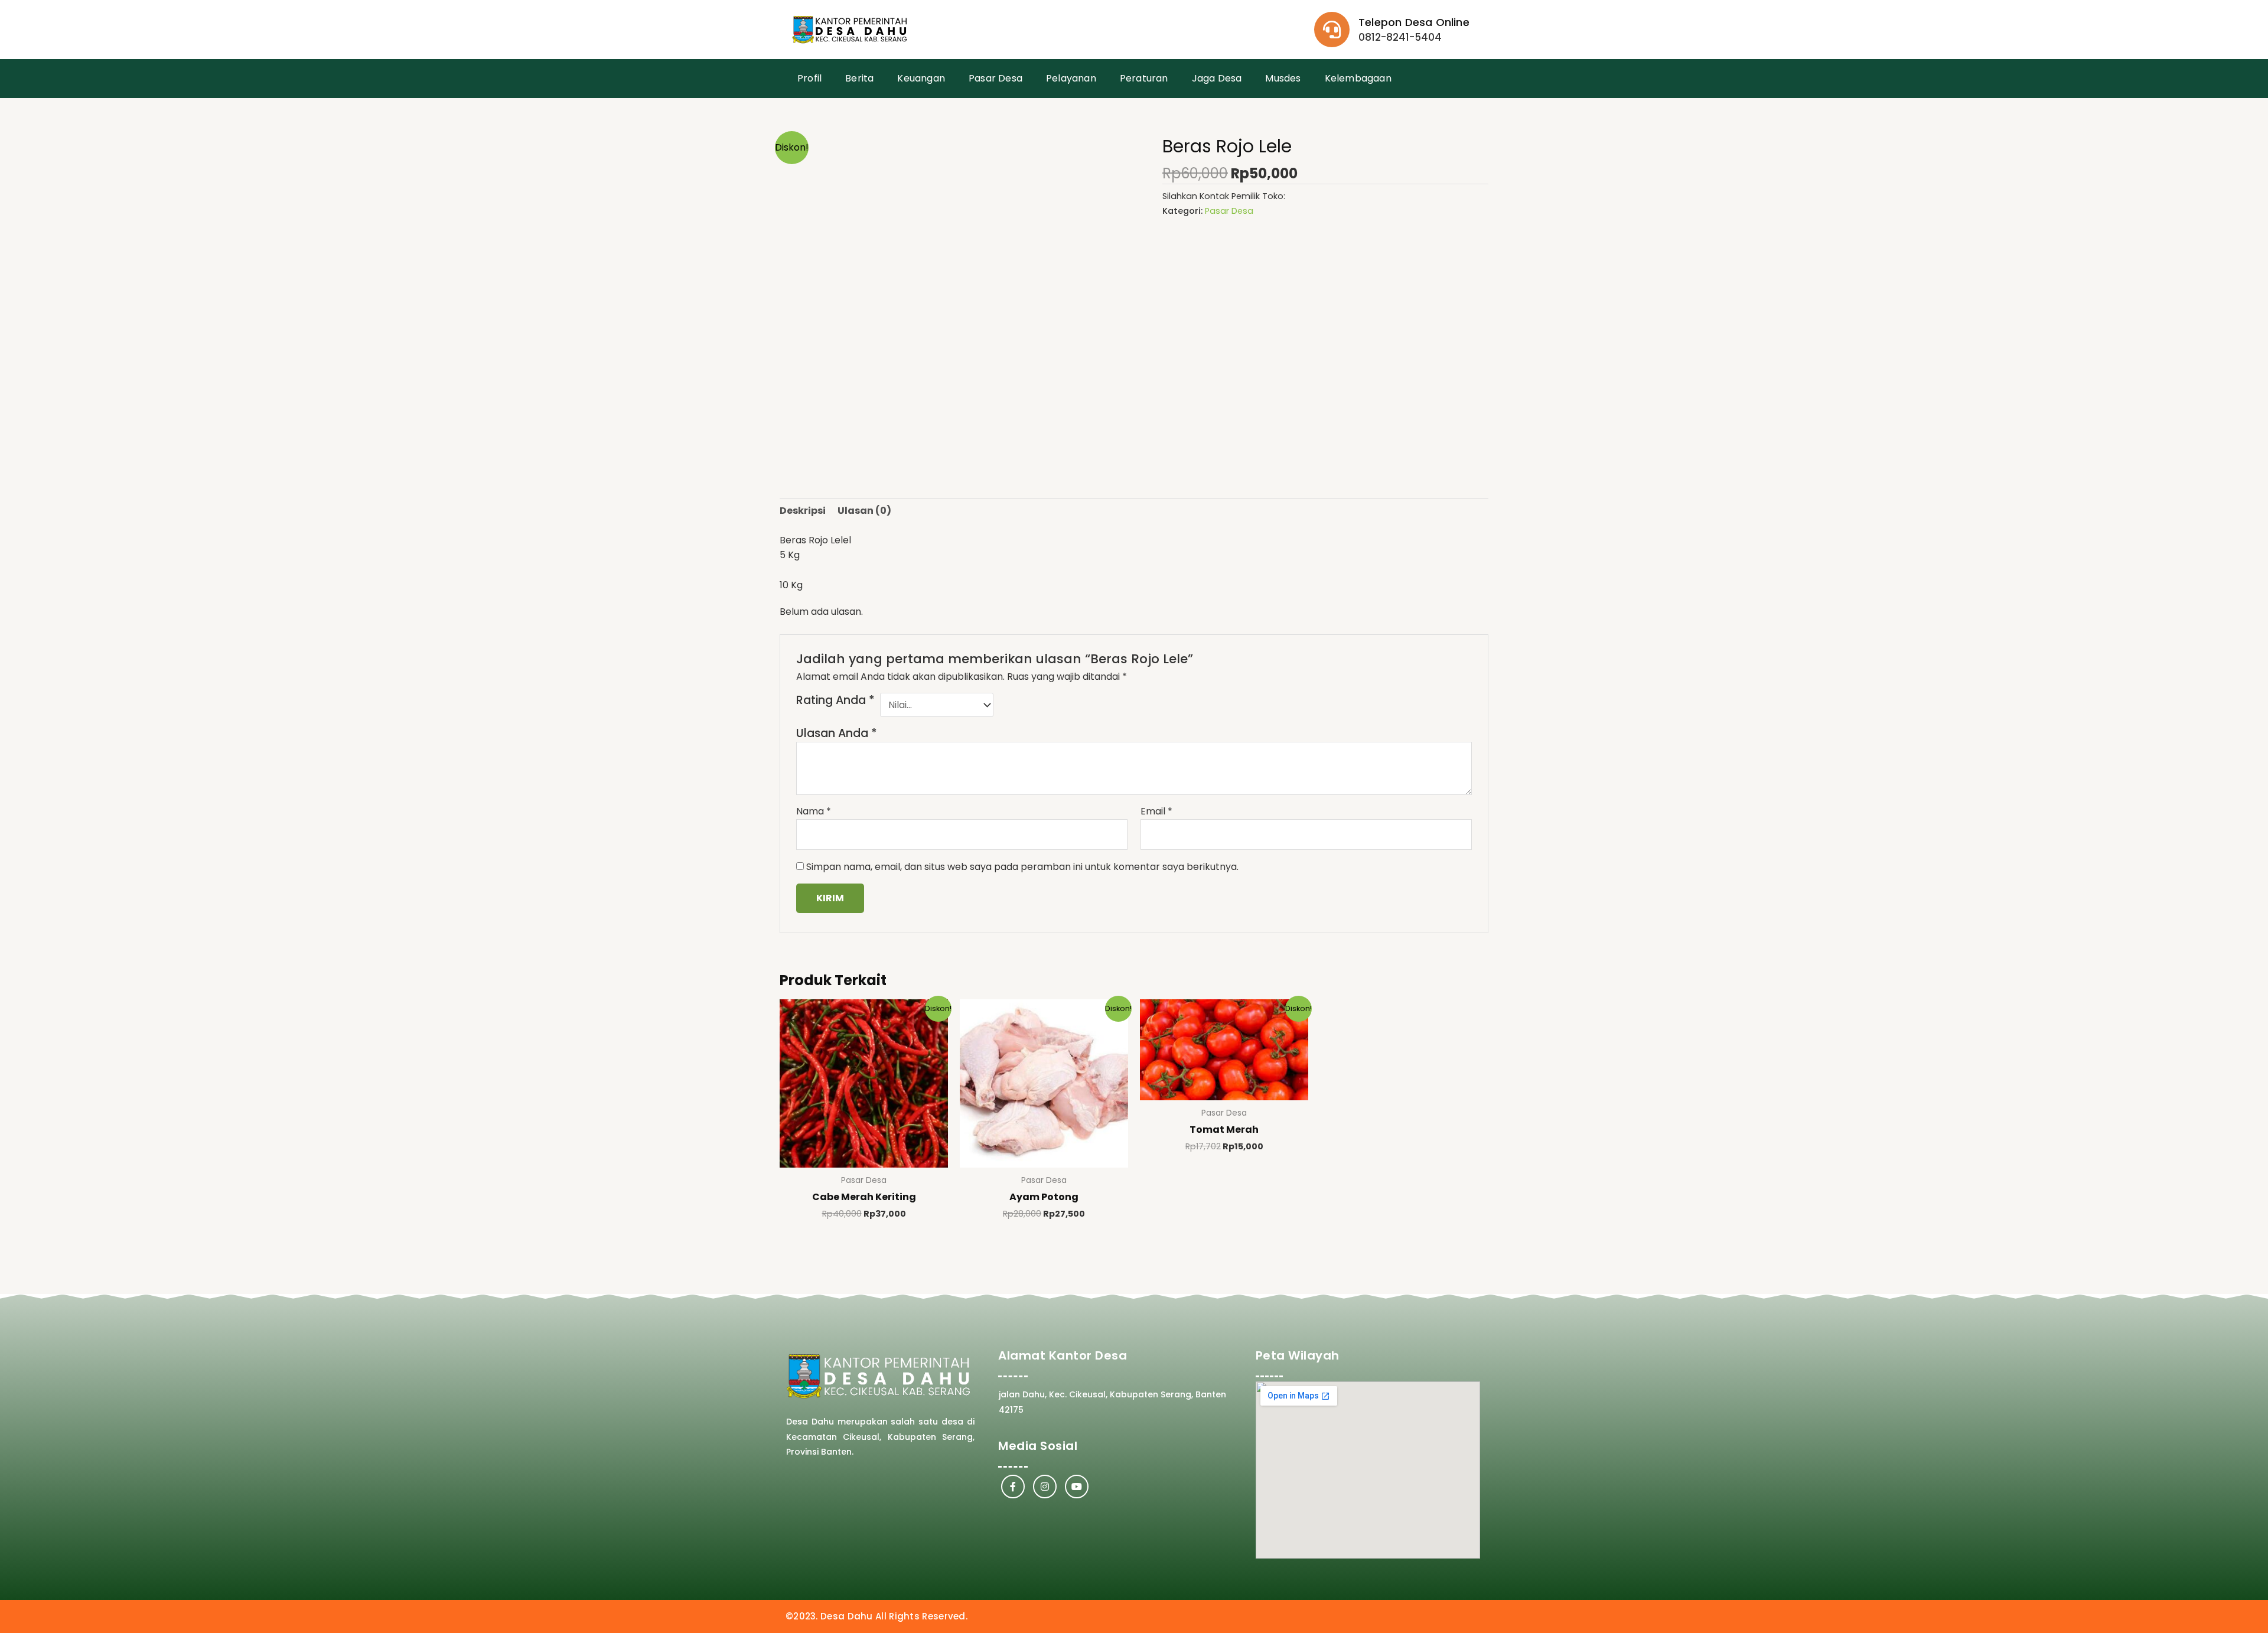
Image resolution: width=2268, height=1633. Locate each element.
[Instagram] (1045, 1487)
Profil (809, 78)
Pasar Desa (995, 78)
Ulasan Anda (837, 733)
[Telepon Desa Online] (1332, 30)
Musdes (1283, 78)
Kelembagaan (1358, 78)
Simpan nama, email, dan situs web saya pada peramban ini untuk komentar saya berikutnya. (1022, 867)
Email (1156, 811)
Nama (814, 811)
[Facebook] (1013, 1487)
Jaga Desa (1217, 78)
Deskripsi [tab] (803, 511)
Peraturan (1144, 78)
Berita (859, 78)
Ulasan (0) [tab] (864, 511)
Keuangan (921, 78)
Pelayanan (1071, 78)
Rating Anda (835, 700)
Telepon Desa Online (1414, 22)
